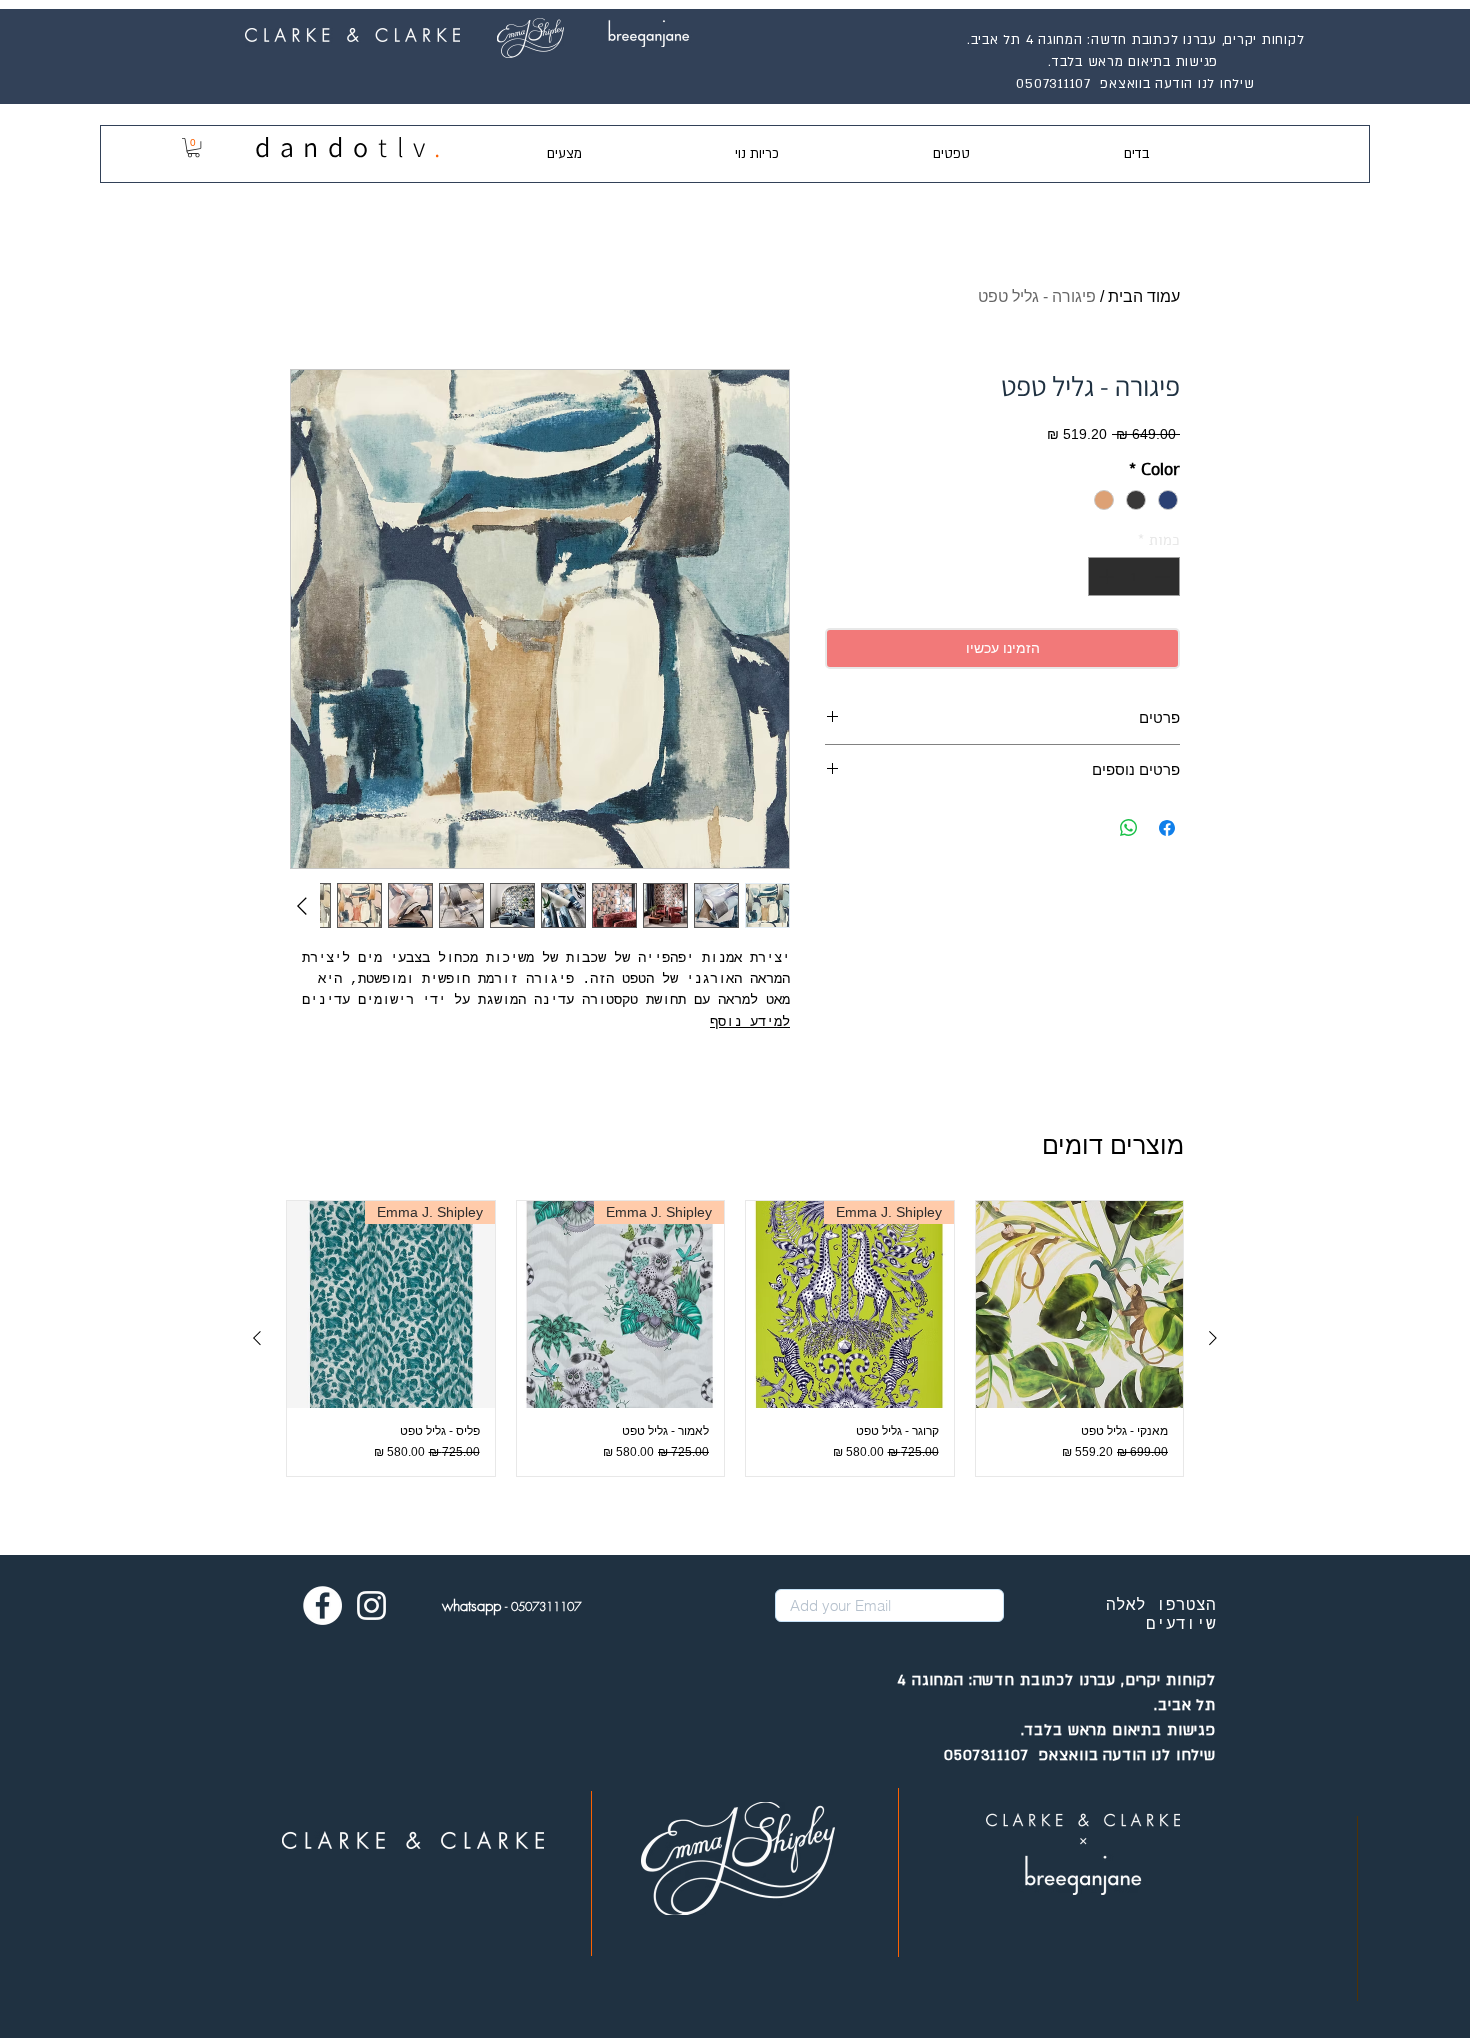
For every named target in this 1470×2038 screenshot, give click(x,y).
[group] (735, 1339)
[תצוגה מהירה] (1080, 1305)
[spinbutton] (1134, 576)
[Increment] (1104, 576)
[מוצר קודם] (1213, 1338)
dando (316, 146)
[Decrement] (1164, 576)
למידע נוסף (750, 1022)
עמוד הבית (1144, 296)
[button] (193, 147)
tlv (406, 146)
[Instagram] (371, 1605)
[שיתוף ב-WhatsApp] (1129, 828)
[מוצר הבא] (257, 1338)
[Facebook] (322, 1605)
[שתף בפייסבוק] (1167, 828)
